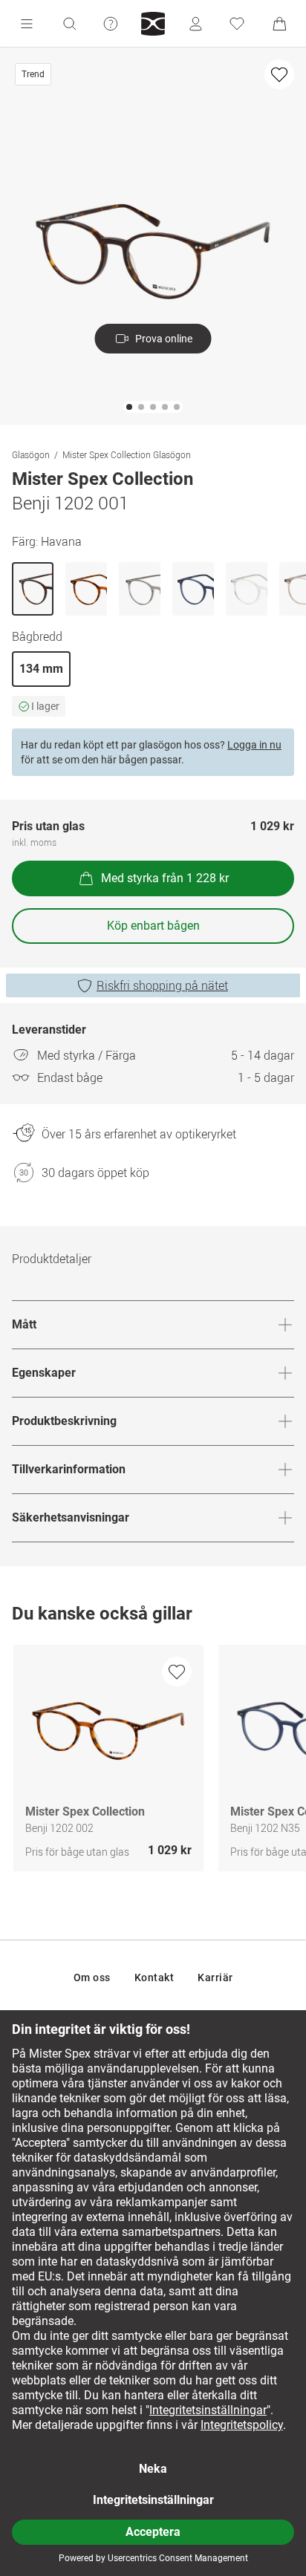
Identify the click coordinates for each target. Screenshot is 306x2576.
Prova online (164, 339)
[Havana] (33, 589)
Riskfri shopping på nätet (162, 985)
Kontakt (154, 1977)
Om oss (92, 1977)
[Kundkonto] (195, 24)
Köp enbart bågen (153, 926)
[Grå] (140, 589)
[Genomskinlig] (247, 589)
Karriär (215, 1977)
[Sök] (69, 24)
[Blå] (193, 589)
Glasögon (31, 454)
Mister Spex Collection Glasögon (127, 454)
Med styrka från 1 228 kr (165, 878)
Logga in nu (254, 745)
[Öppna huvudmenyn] (27, 24)
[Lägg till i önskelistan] (279, 74)
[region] (153, 1762)
